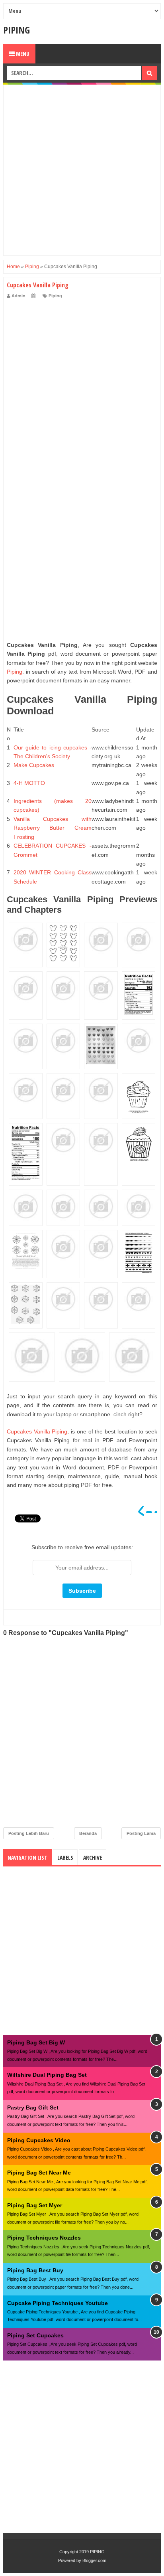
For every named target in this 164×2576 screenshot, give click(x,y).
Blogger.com (94, 2560)
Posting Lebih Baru (29, 1833)
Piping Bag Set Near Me (39, 2173)
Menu (22, 54)
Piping (55, 296)
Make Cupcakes (34, 765)
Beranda (88, 1833)
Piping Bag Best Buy (35, 2270)
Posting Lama (141, 1833)
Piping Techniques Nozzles (44, 2238)
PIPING (17, 30)
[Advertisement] (82, 170)
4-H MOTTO (29, 783)
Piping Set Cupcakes (35, 2335)
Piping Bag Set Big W (36, 2042)
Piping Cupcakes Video (39, 2140)
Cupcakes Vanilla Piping (37, 1431)
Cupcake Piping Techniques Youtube (58, 2303)
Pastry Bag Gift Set (33, 2107)
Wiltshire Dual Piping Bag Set (47, 2075)
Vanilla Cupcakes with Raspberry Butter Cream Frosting (53, 828)
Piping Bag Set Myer (35, 2205)
